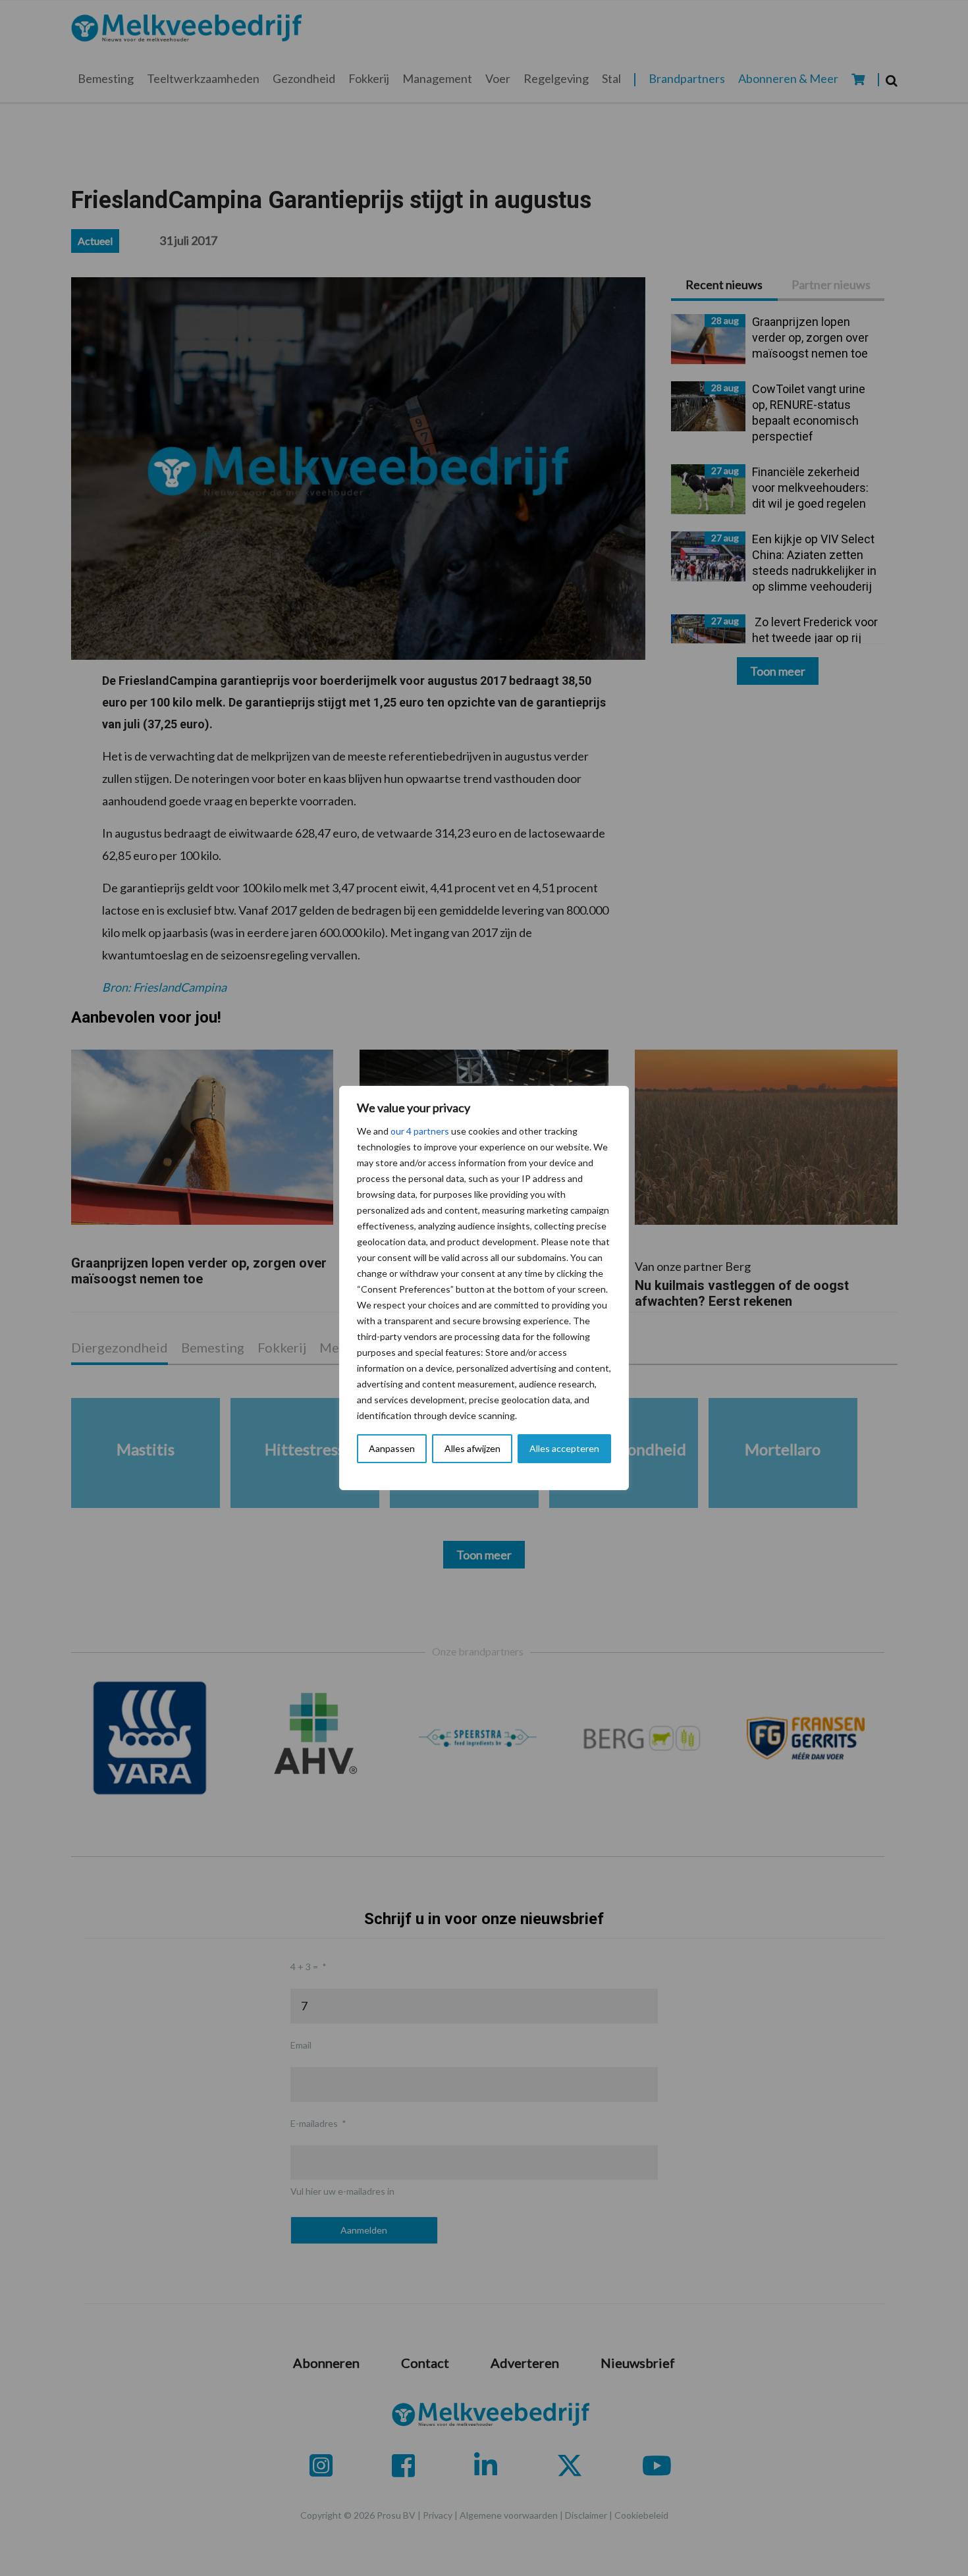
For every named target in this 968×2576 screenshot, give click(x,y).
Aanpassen (392, 1448)
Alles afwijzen (472, 1448)
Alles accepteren (564, 1448)
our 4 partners (420, 1131)
